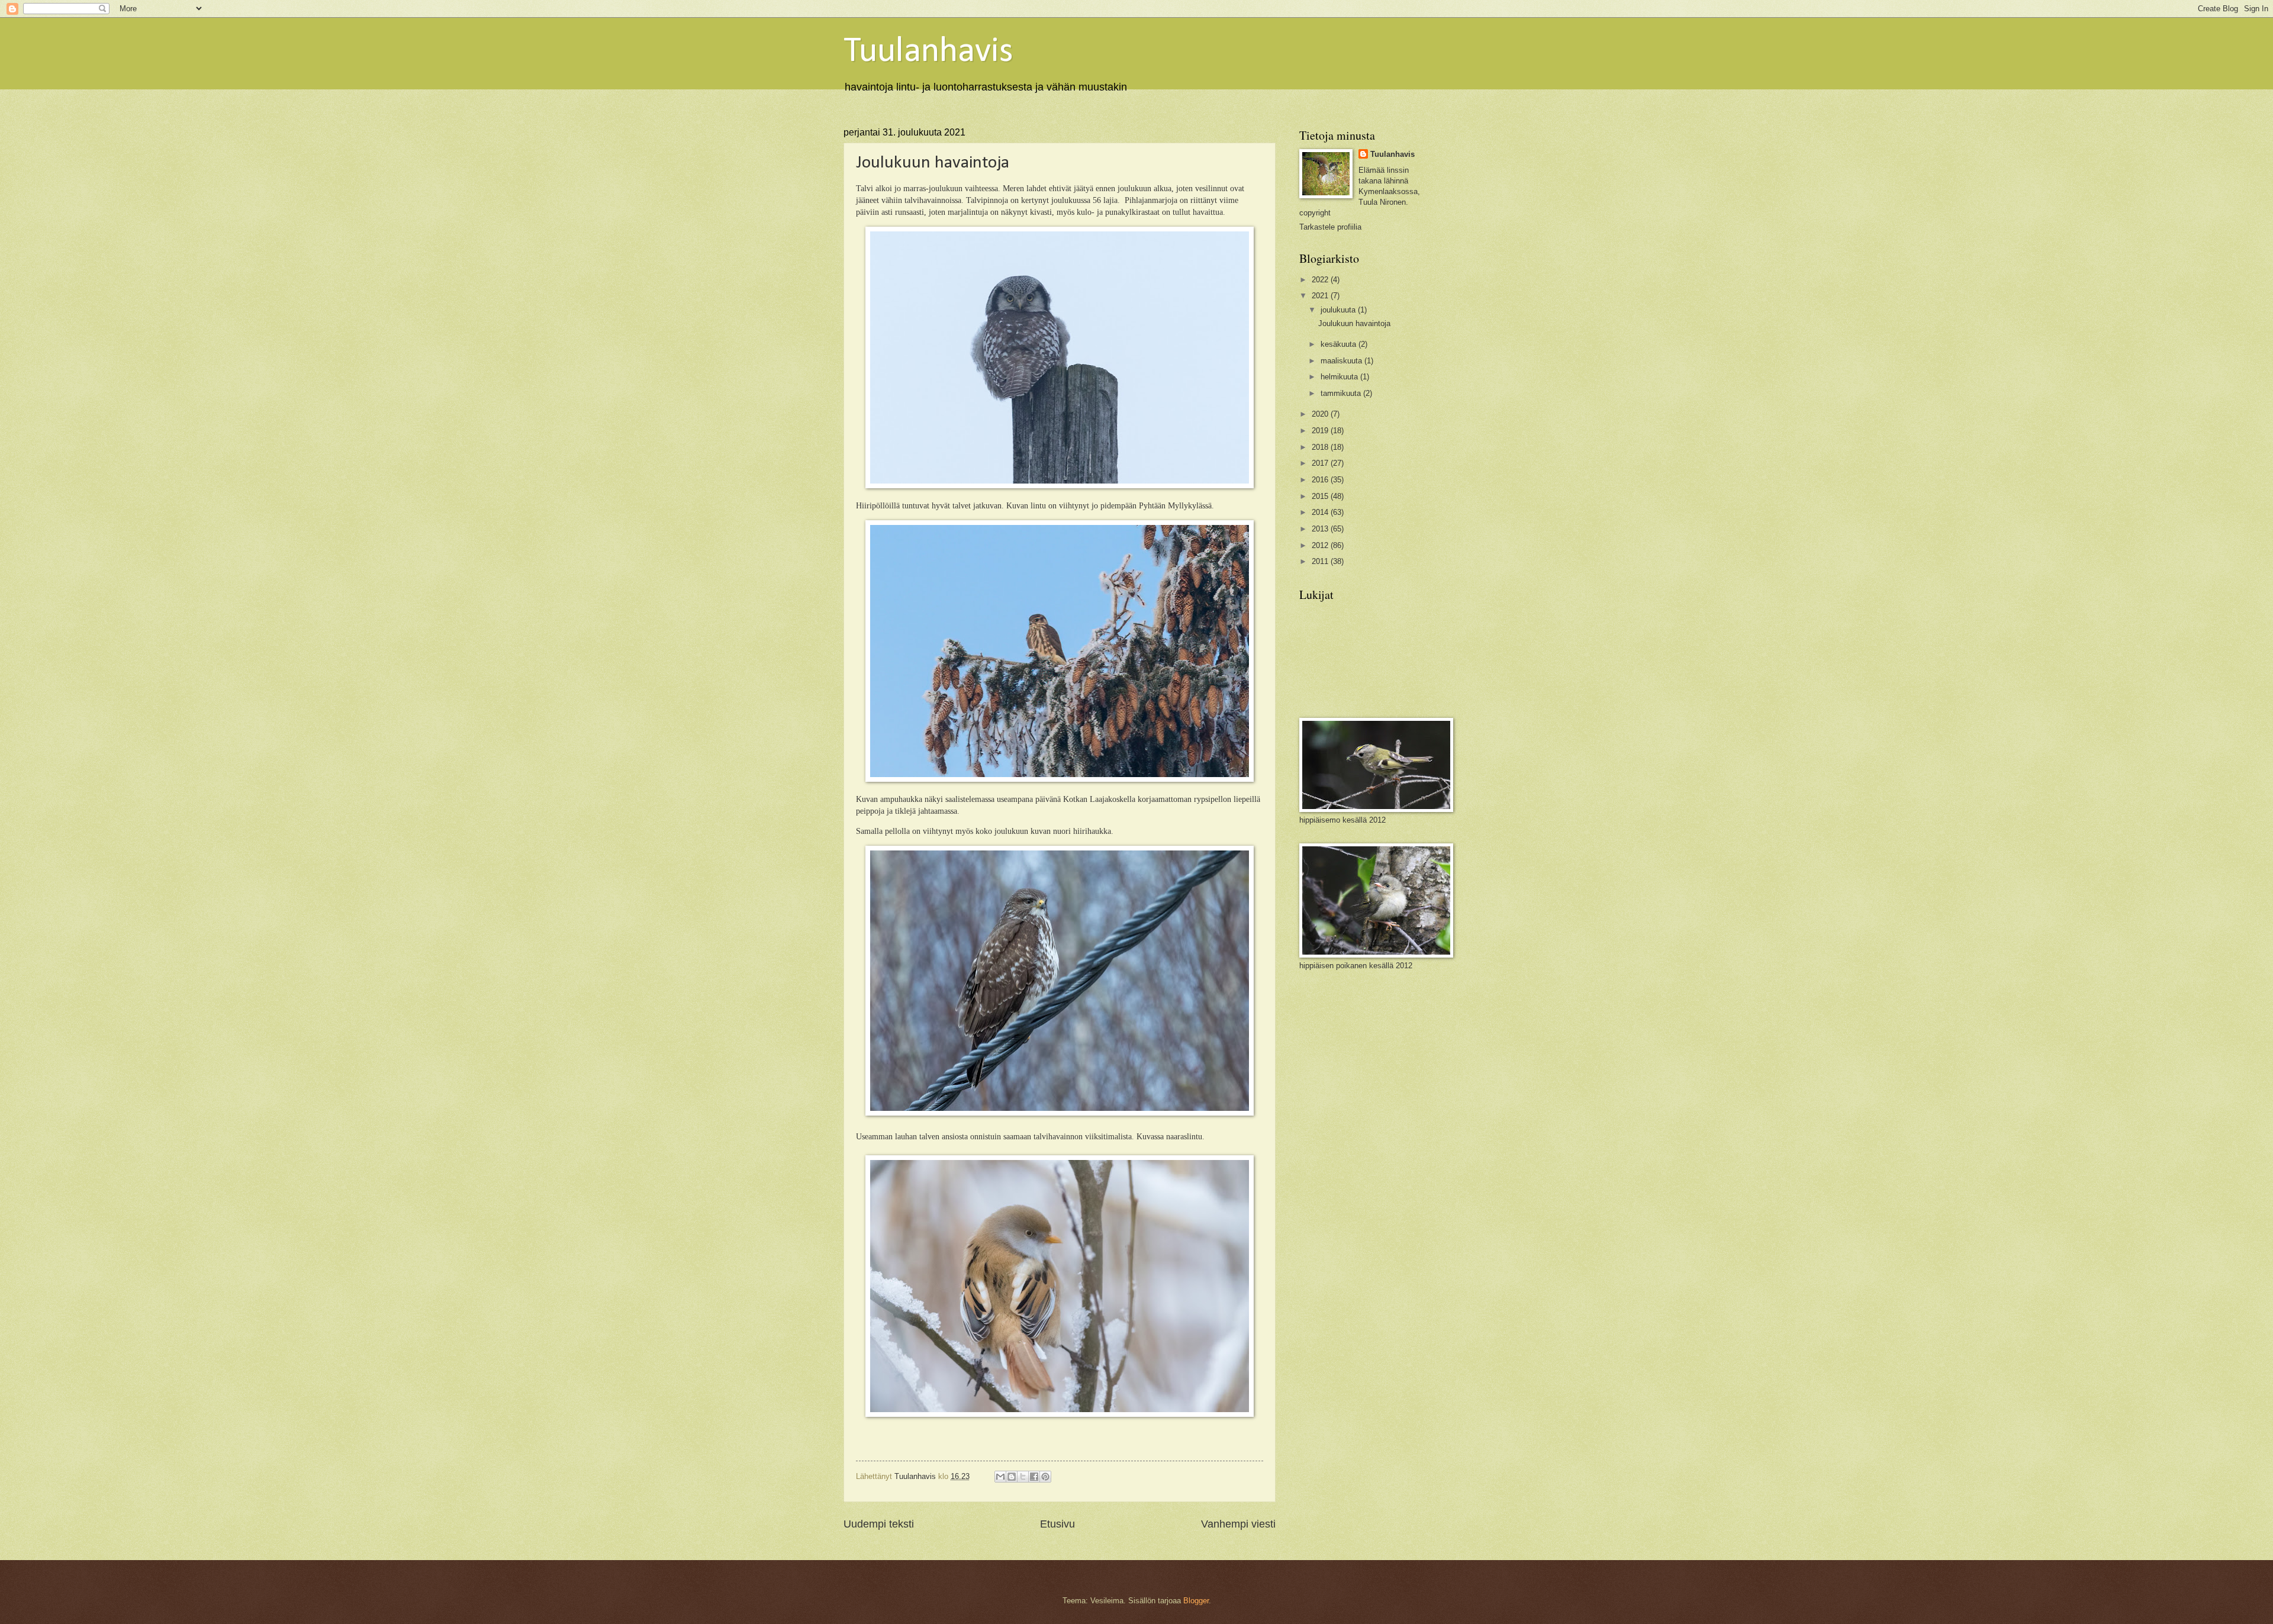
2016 (1321, 480)
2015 (1321, 496)
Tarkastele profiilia (1330, 227)
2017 (1321, 463)
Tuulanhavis (928, 52)
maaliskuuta (1342, 361)
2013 (1321, 529)
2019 (1321, 431)
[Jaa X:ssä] (1023, 1477)
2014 (1321, 512)
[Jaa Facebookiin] (1034, 1477)
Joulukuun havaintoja (1354, 323)
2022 (1321, 280)
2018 (1321, 447)
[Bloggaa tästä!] (1012, 1477)
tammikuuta (1342, 393)
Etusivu (1057, 1524)
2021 (1321, 296)
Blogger (1196, 1601)
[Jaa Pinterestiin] (1045, 1477)
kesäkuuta (1340, 344)
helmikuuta (1340, 377)
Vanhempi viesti (1238, 1524)
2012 (1321, 545)
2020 (1321, 414)
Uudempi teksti (879, 1524)
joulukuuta (1339, 310)
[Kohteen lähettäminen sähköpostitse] (1000, 1477)
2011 (1321, 561)
